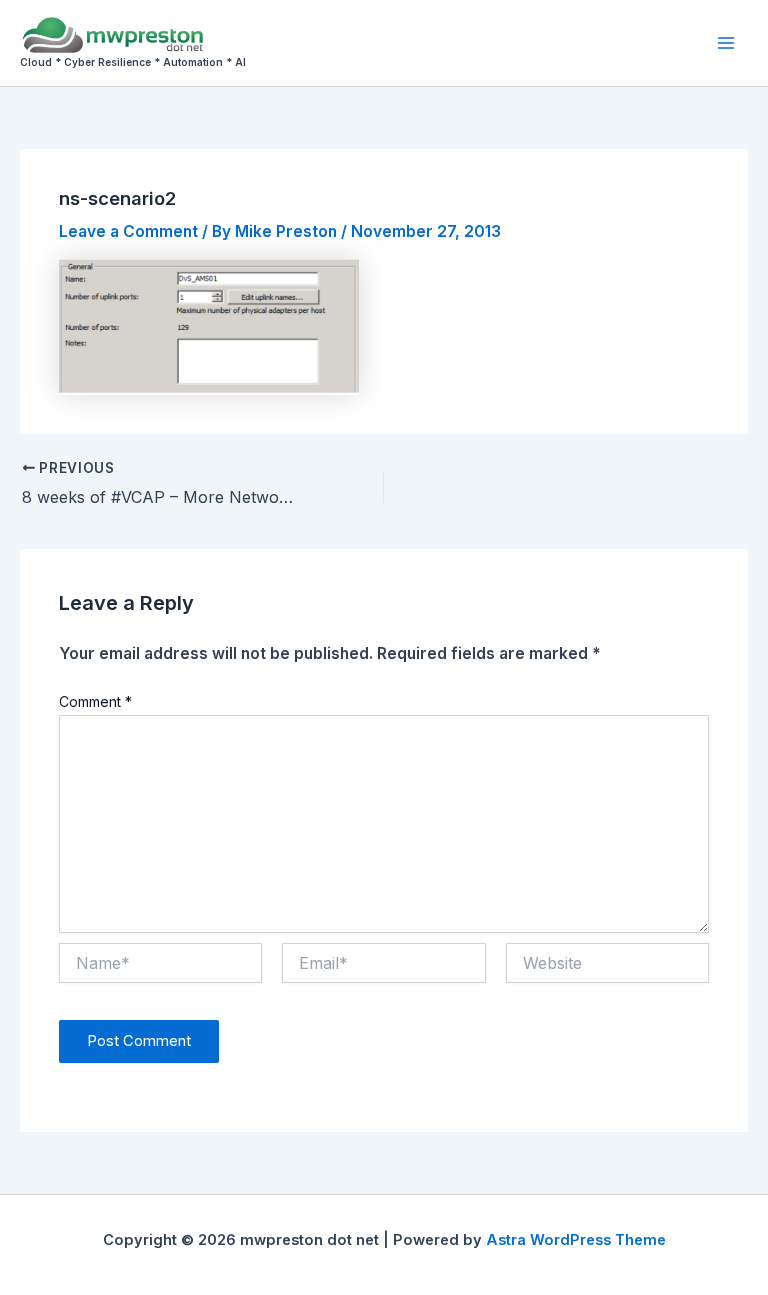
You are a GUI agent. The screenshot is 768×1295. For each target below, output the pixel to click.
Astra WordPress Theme (576, 1240)
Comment (95, 701)
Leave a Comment (128, 231)
